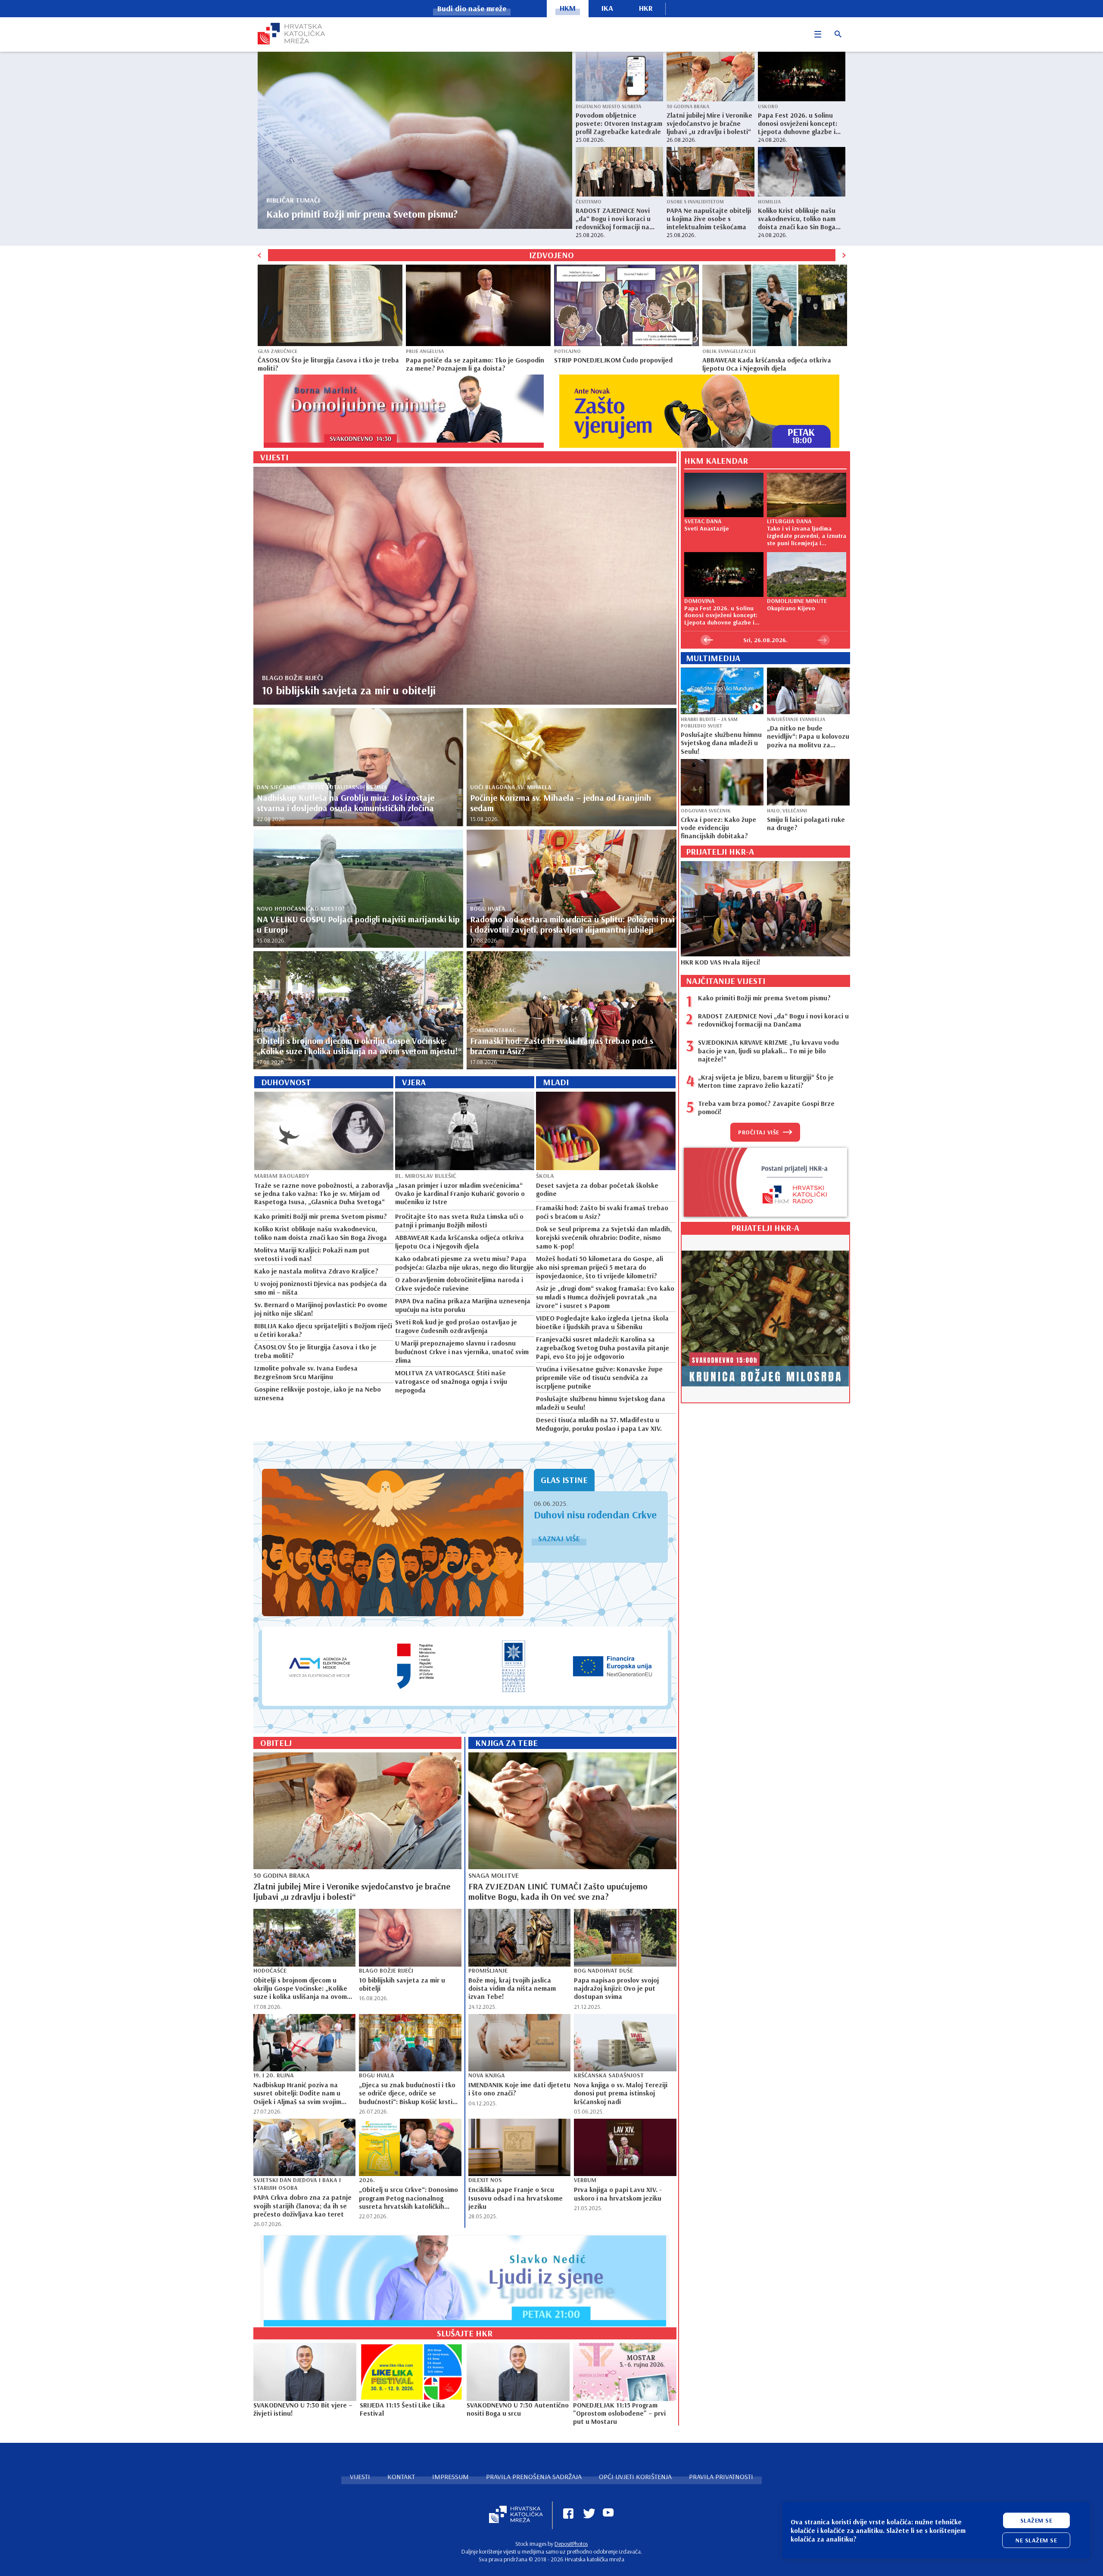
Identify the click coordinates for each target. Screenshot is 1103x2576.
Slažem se (1036, 2520)
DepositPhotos (571, 2544)
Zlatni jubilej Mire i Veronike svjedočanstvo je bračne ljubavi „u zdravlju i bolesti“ (709, 123)
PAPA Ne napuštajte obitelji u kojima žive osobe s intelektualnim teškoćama (709, 219)
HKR (646, 8)
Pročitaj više (759, 1132)
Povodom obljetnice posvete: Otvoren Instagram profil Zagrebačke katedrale (619, 123)
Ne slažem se (1036, 2540)
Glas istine (564, 1480)
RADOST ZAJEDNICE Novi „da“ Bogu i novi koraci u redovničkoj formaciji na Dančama (613, 219)
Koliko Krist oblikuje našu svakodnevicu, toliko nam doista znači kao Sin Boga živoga (797, 219)
